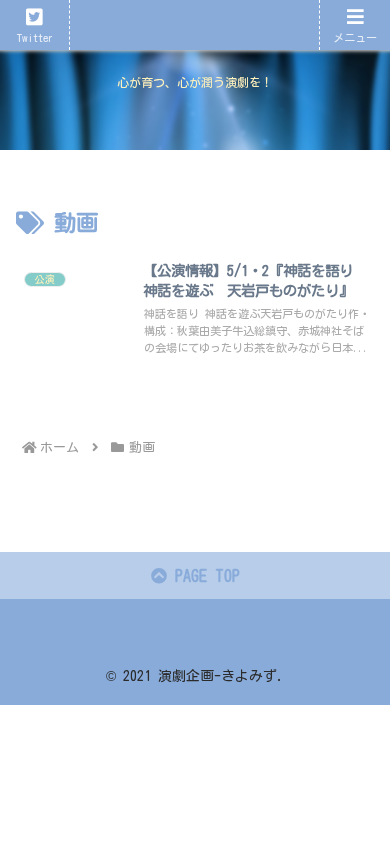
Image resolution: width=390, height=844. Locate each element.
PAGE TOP (203, 576)
